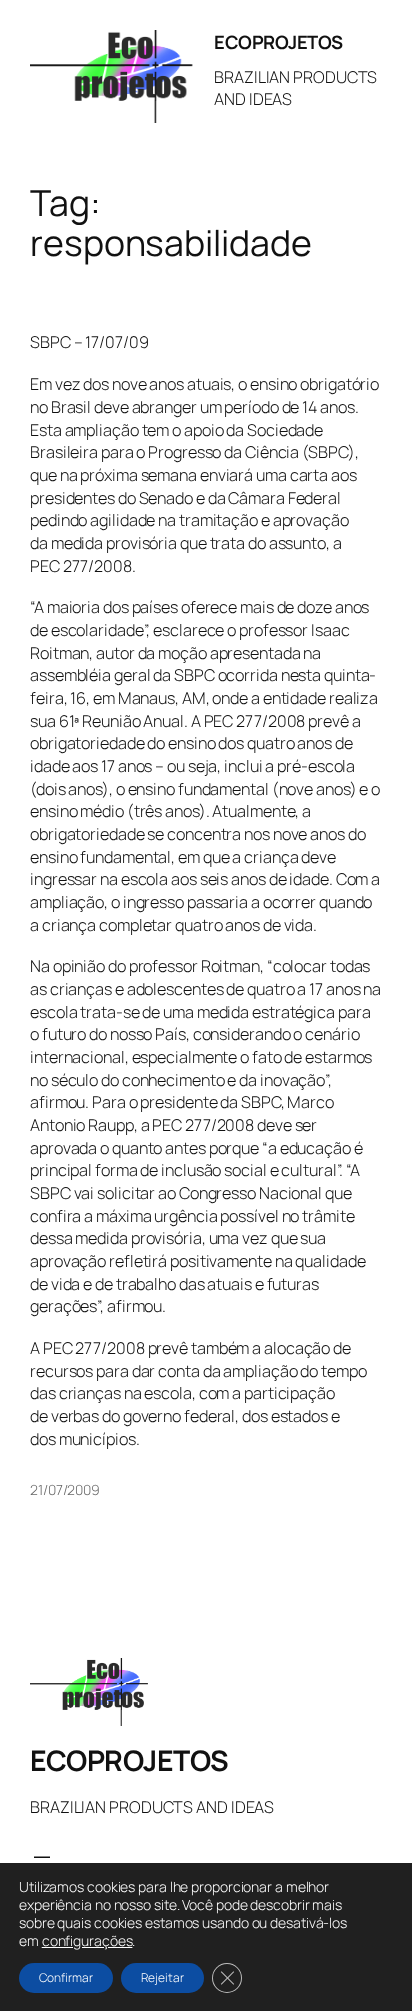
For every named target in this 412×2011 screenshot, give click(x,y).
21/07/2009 (65, 1489)
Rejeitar (162, 1977)
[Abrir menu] (42, 1861)
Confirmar (66, 1977)
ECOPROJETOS (278, 42)
